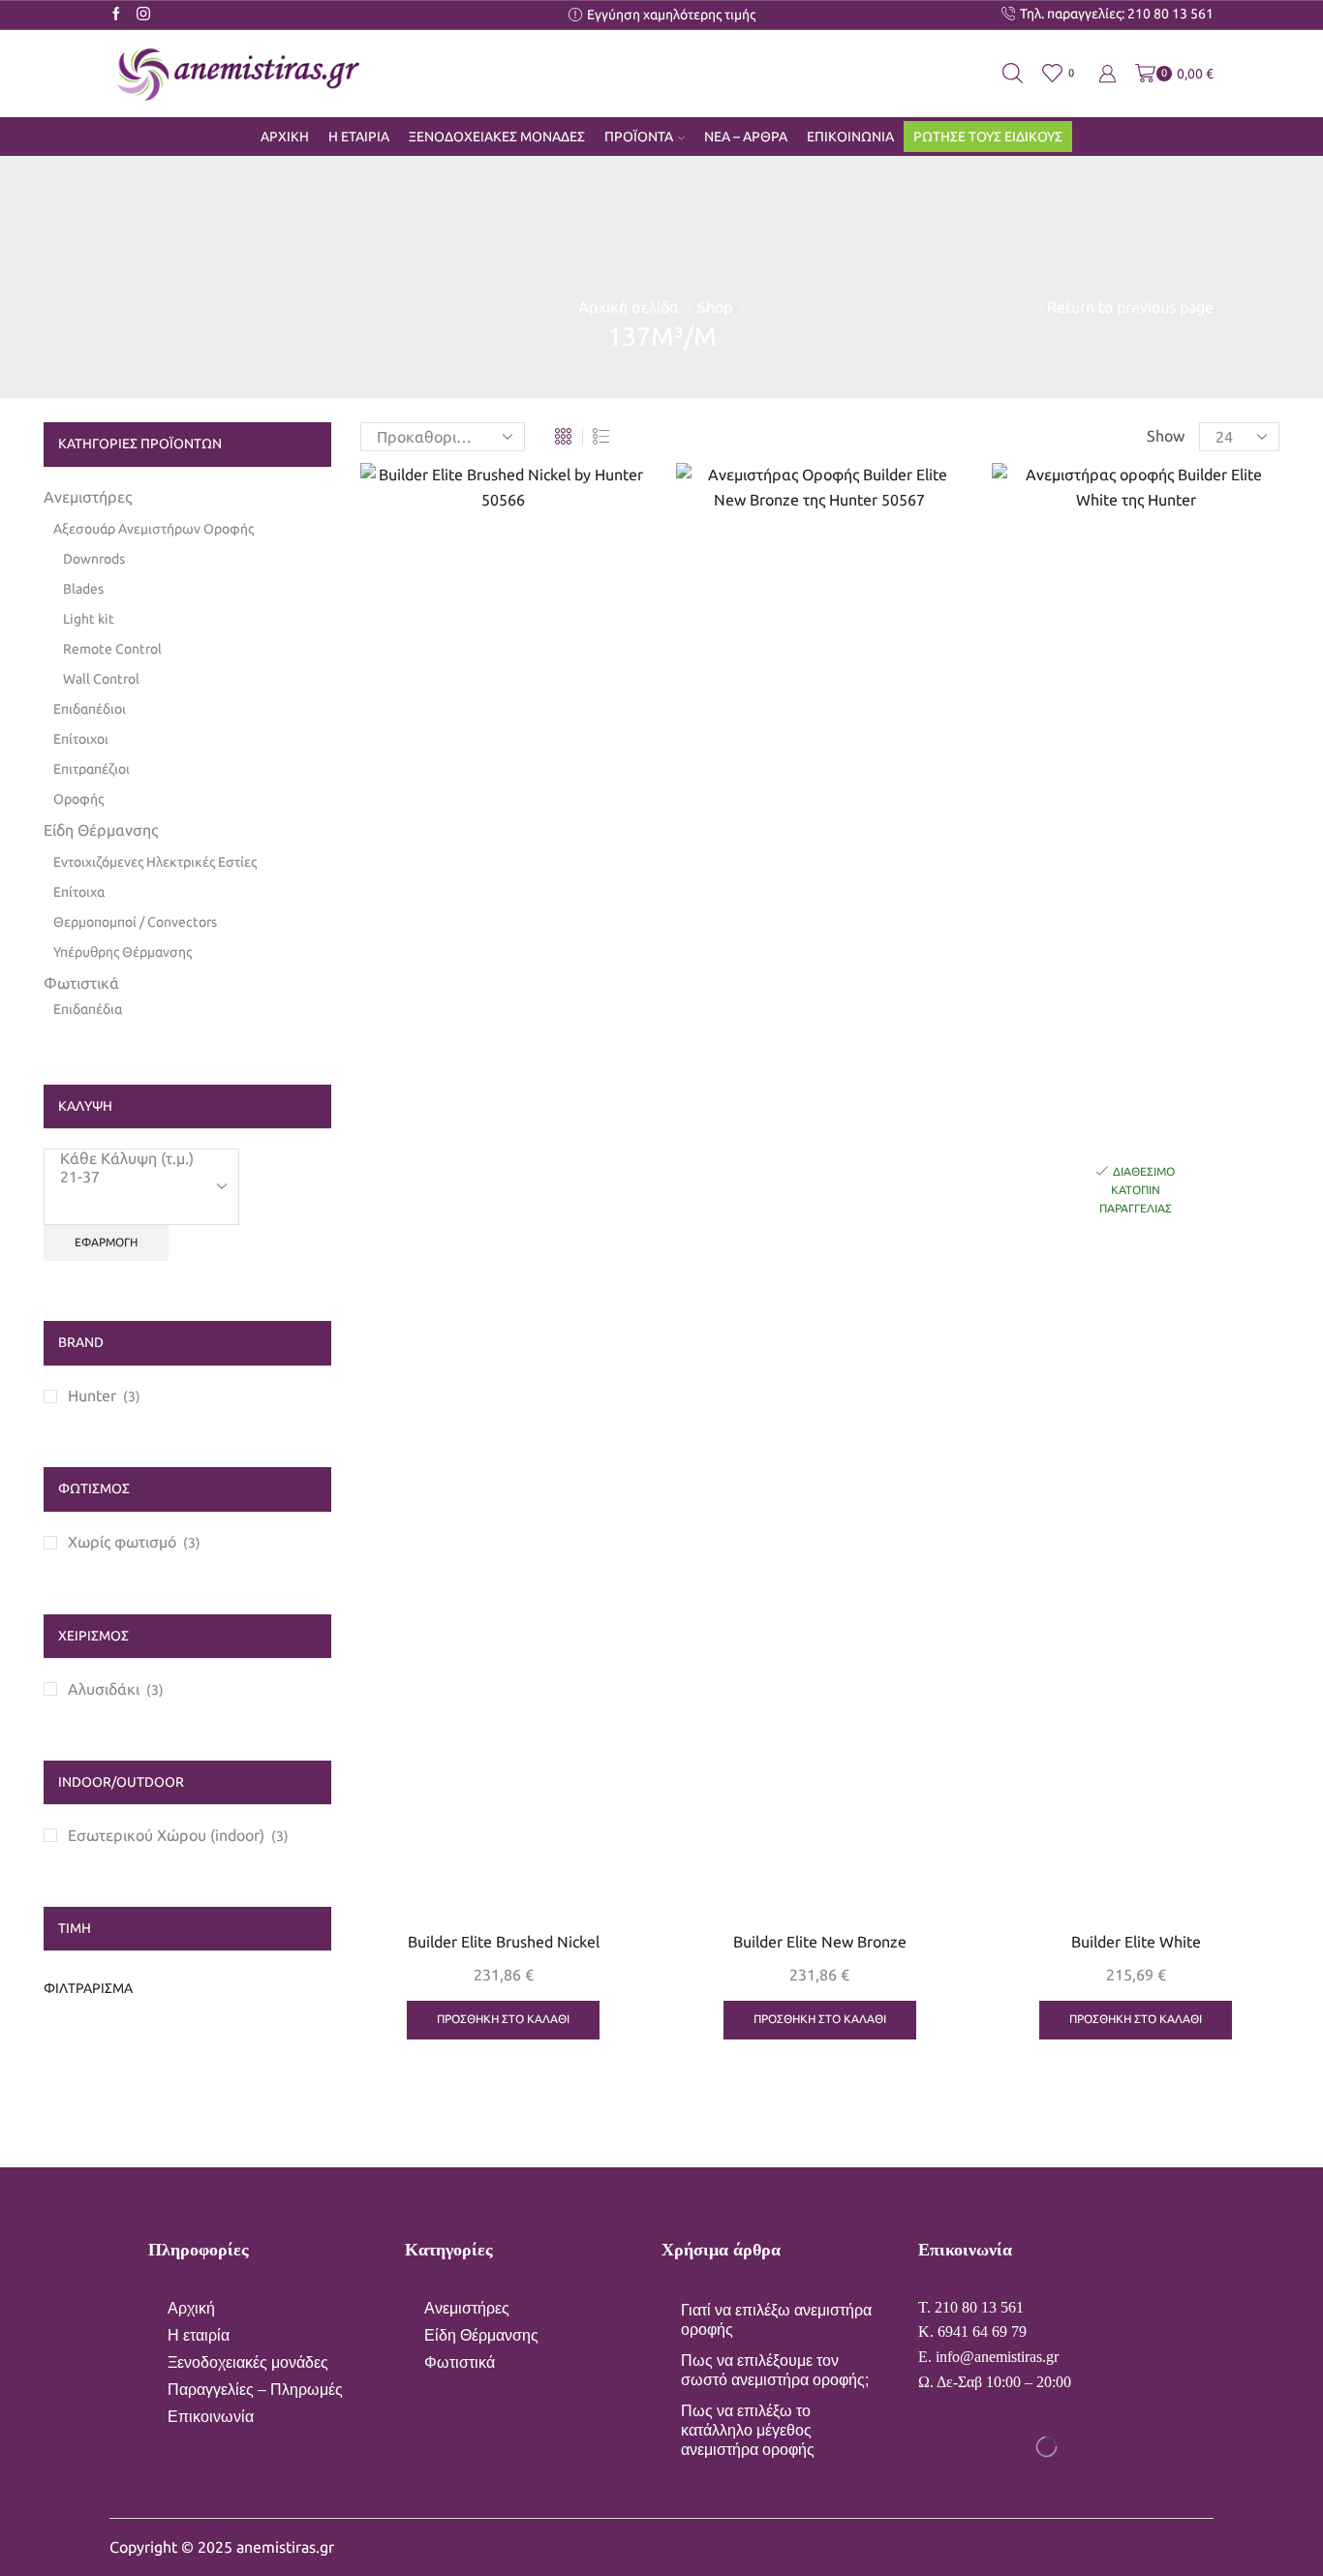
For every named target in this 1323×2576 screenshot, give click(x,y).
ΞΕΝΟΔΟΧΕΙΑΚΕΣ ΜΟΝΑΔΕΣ (497, 137)
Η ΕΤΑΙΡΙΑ (359, 137)
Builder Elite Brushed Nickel (504, 1942)
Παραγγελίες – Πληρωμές (255, 2390)
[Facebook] (116, 15)
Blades (83, 589)
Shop (715, 307)
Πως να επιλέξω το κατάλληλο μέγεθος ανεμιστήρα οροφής (748, 2430)
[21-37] (127, 1177)
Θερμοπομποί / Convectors (135, 922)
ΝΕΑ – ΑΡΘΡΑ (746, 137)
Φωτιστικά (81, 983)
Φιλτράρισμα (88, 1988)
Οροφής (78, 799)
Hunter (92, 1395)
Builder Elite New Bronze (820, 1942)
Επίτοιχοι (81, 739)
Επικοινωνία (211, 2417)
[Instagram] (143, 15)
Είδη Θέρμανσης (101, 830)
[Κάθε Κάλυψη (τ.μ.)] (127, 1159)
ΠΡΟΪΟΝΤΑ (639, 137)
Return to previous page (1130, 307)
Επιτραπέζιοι (92, 769)
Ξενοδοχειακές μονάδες (248, 2362)
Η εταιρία (199, 2335)
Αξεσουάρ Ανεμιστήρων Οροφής (154, 529)
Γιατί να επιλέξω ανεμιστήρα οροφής (776, 2320)
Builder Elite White (1136, 1942)
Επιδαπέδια (88, 1009)
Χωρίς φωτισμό (122, 1542)
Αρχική (191, 2308)
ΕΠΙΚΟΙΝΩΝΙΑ (850, 137)
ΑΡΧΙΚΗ (285, 137)
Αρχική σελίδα (629, 307)
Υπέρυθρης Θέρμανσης (123, 952)
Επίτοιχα (79, 892)
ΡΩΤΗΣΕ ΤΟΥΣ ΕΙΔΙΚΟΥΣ (988, 137)
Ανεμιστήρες (88, 497)
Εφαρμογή (106, 1242)
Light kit (89, 619)
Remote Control (112, 649)
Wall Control (101, 679)
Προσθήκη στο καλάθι (611, 1832)
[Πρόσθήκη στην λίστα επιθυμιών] (611, 1875)
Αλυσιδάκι (104, 1689)
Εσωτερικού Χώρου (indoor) (166, 1835)
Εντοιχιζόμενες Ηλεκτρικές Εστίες (155, 862)
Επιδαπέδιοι (90, 709)
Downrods (94, 559)
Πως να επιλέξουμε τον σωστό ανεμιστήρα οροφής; (775, 2370)
